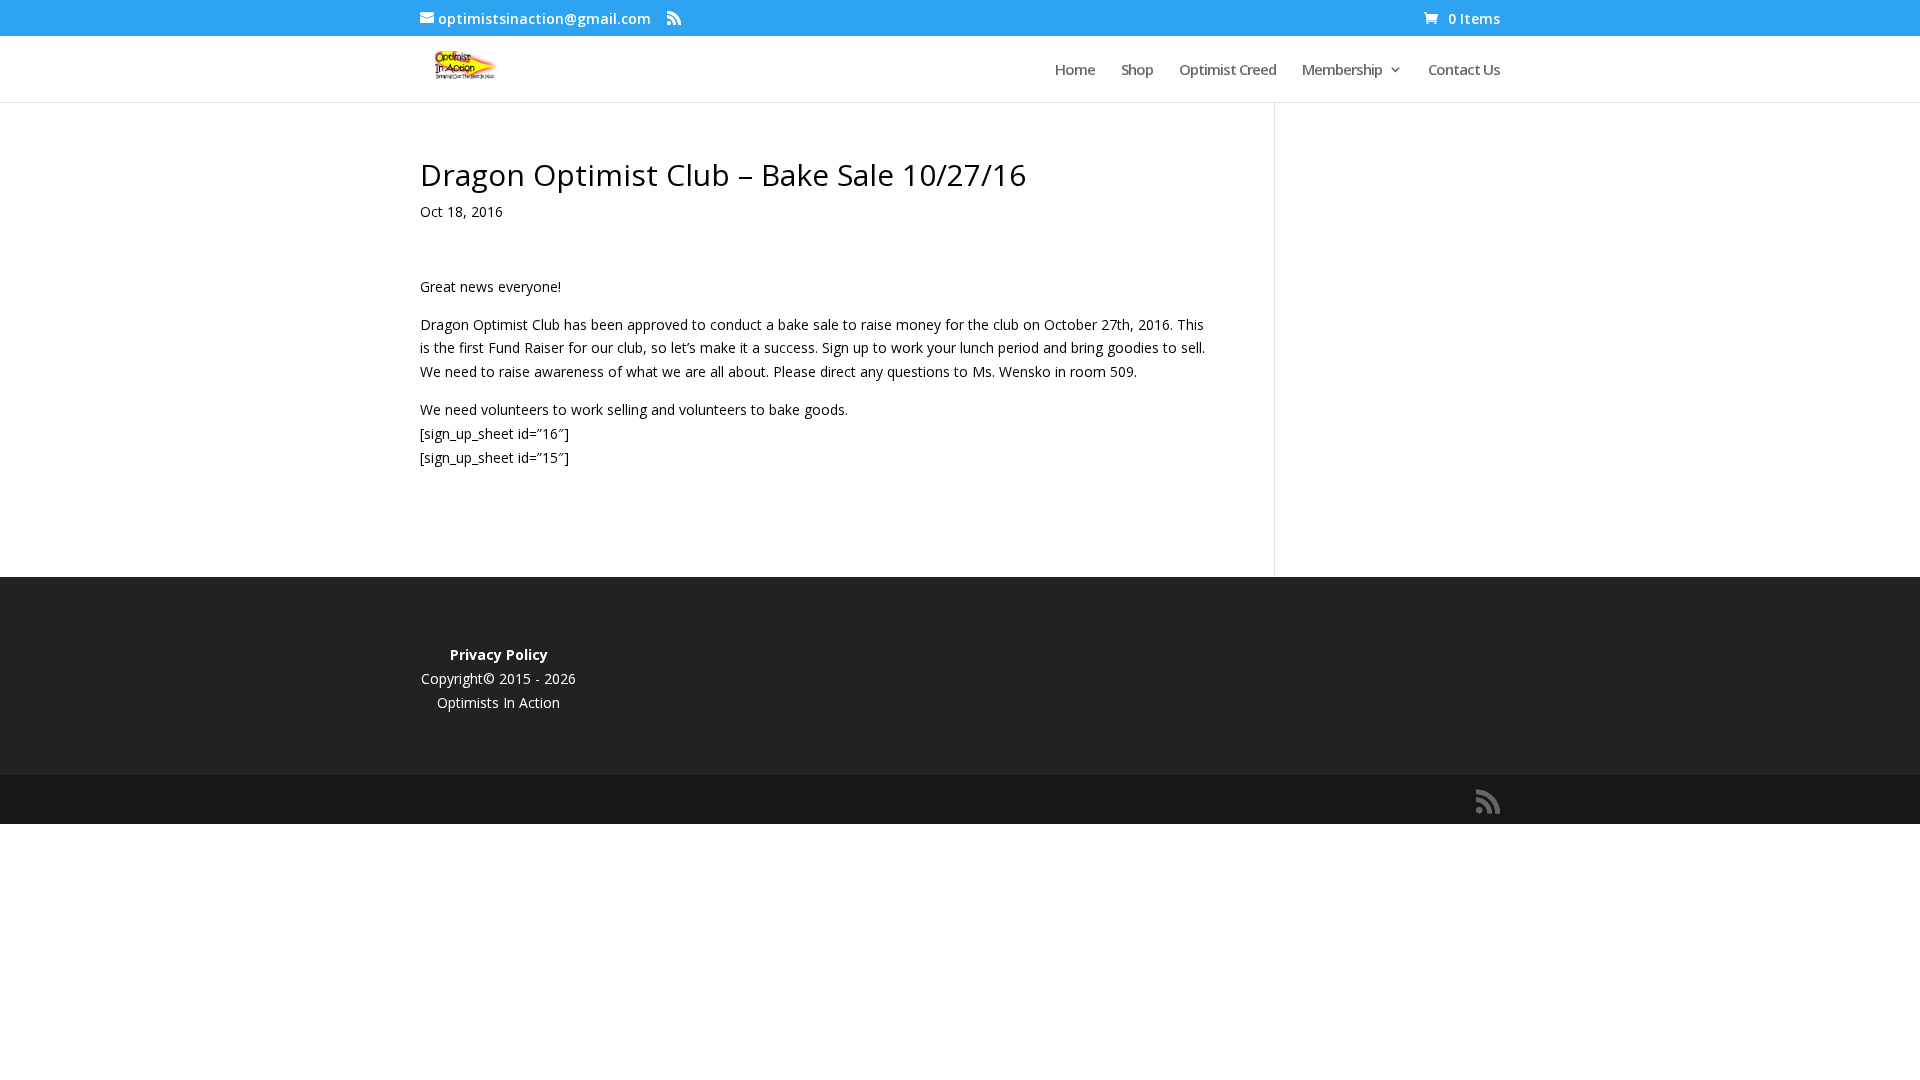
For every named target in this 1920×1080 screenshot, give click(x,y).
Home (1075, 70)
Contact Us (1464, 70)
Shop (1137, 70)
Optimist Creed (1227, 70)
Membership (1342, 70)
